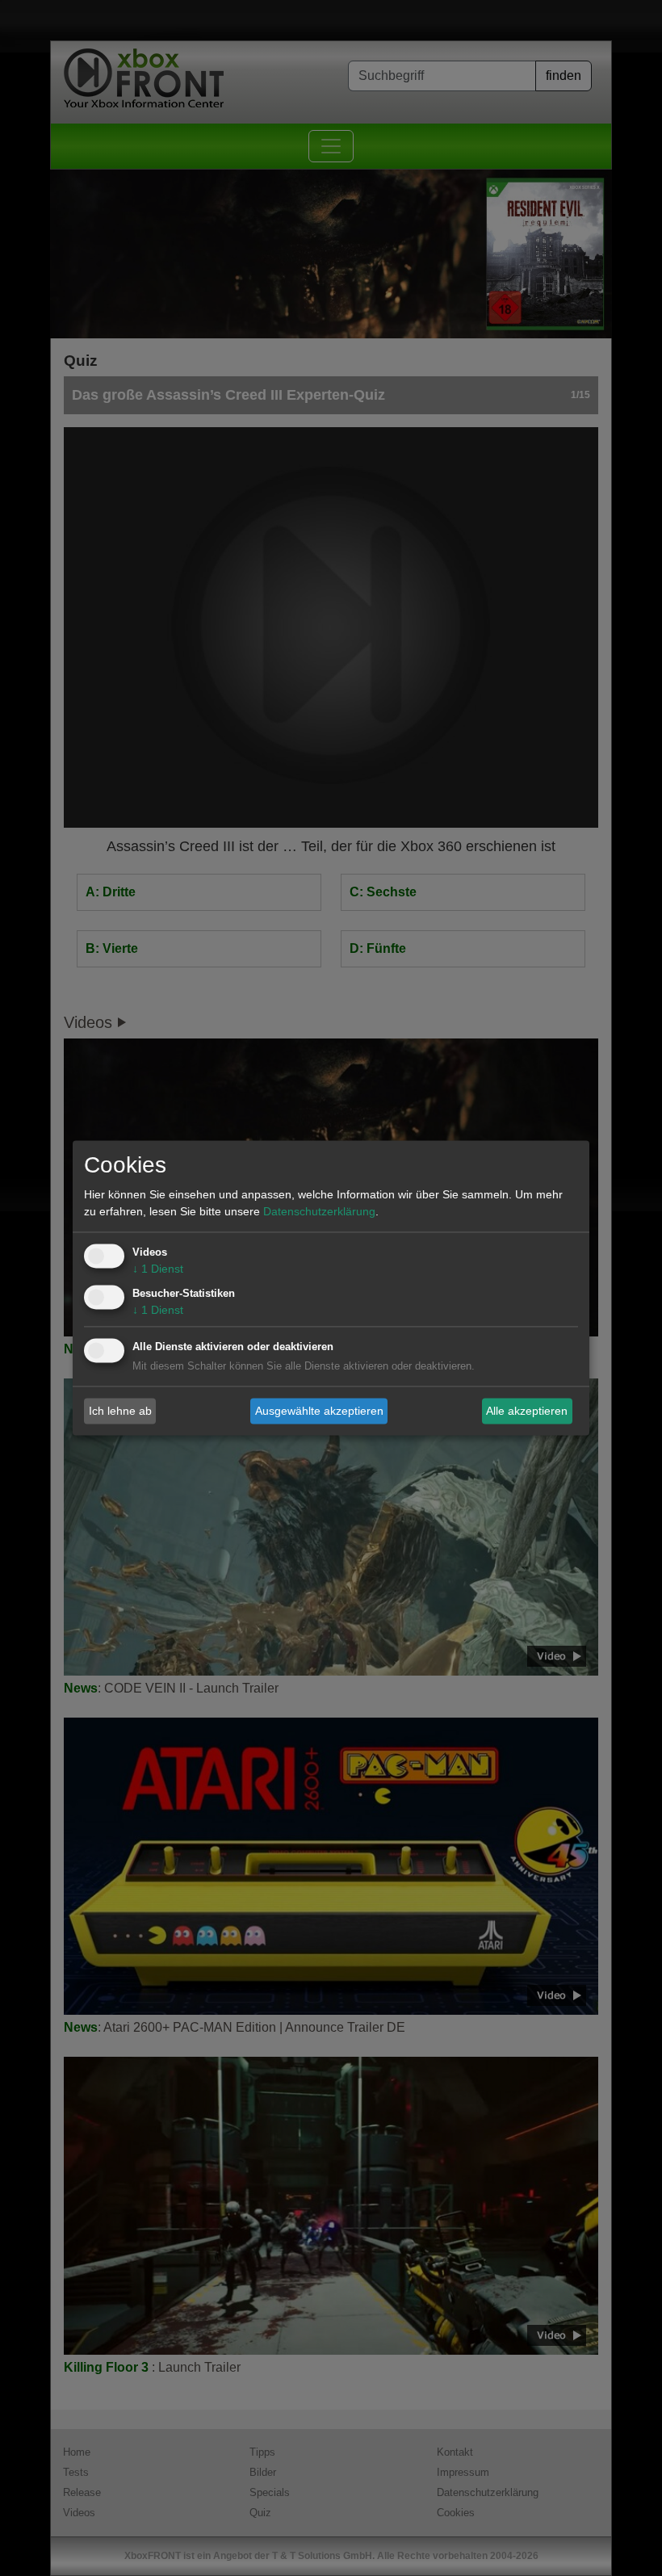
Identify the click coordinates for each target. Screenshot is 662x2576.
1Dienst (158, 1269)
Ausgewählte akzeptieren (319, 1411)
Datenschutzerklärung (319, 1212)
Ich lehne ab (120, 1411)
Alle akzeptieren (527, 1411)
